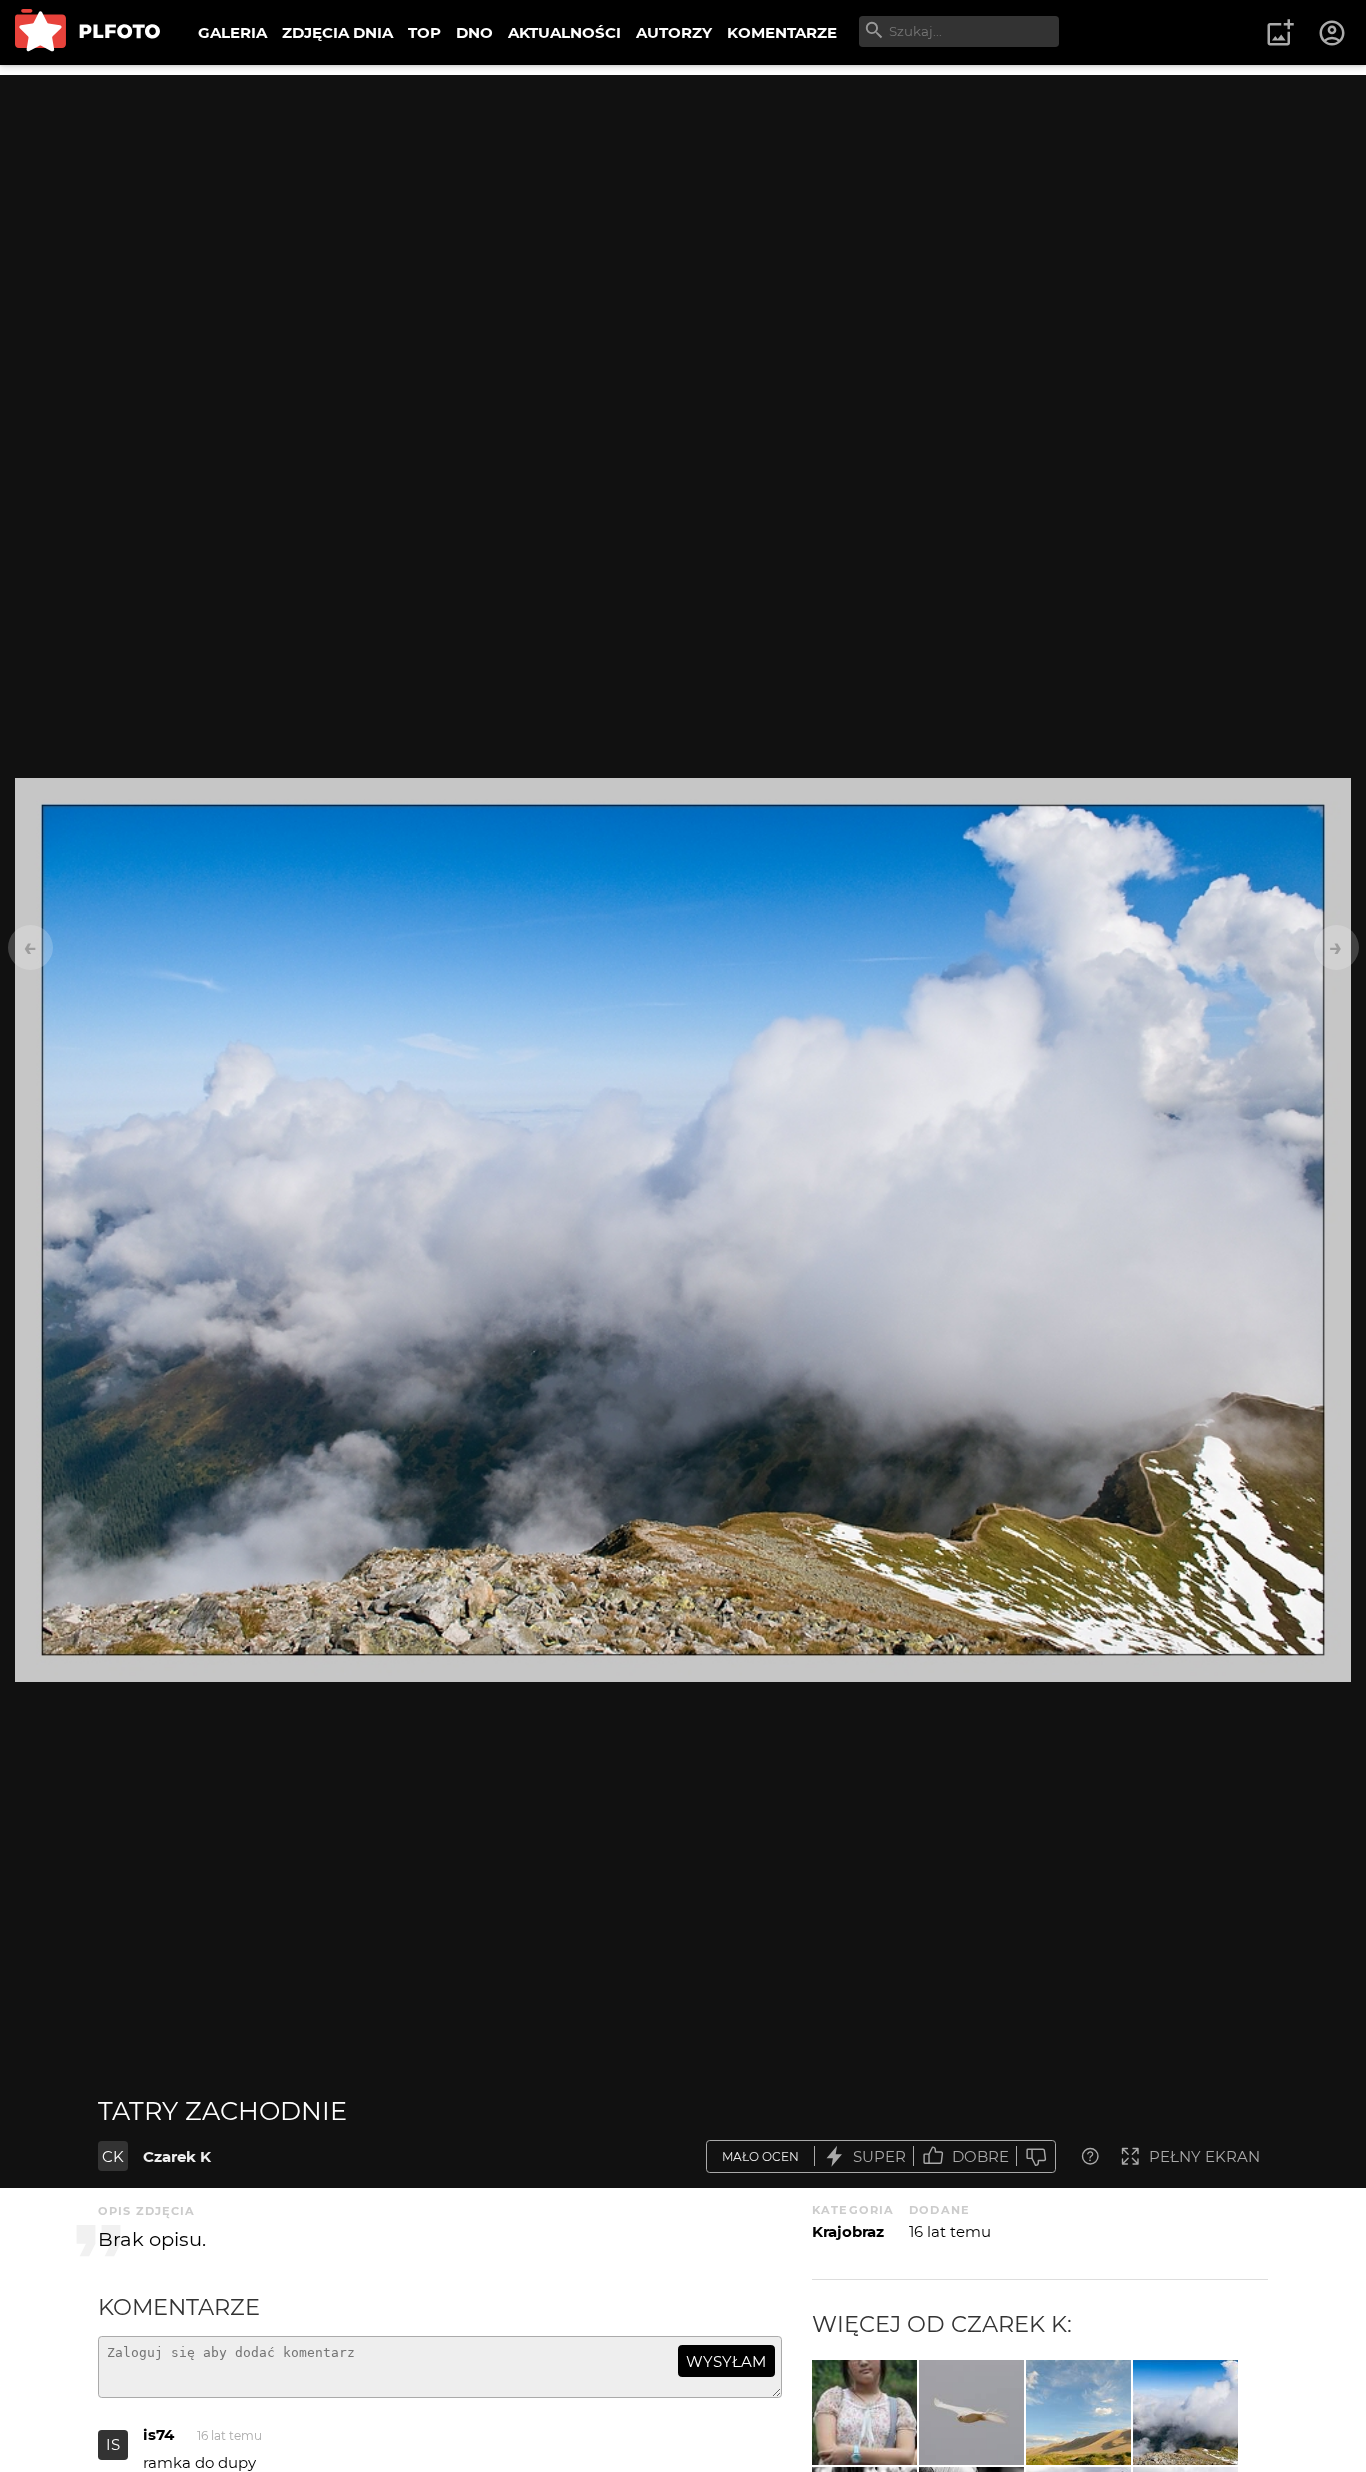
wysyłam (726, 2361)
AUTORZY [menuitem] (674, 32)
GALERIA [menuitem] (232, 32)
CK (113, 2156)
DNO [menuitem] (474, 32)
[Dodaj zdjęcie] (1280, 33)
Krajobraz (848, 2231)
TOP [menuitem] (424, 32)
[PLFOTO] (87, 32)
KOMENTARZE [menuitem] (782, 32)
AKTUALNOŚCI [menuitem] (564, 32)
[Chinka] (864, 2412)
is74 (158, 2434)
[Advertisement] (683, 215)
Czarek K (177, 2156)
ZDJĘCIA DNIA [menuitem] (337, 32)
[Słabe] (1036, 2156)
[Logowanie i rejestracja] (1333, 33)
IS (113, 2444)
